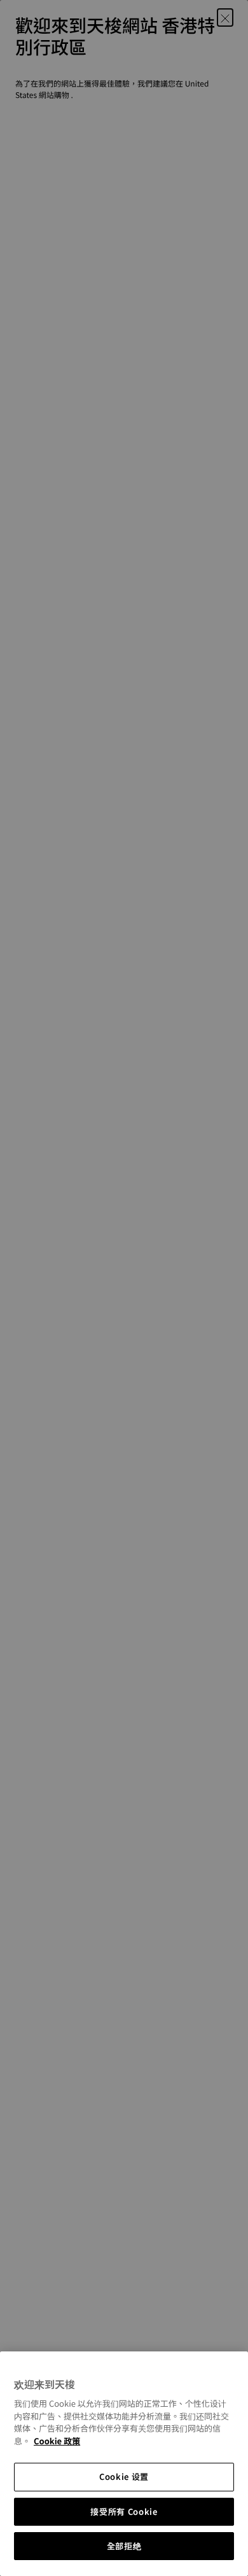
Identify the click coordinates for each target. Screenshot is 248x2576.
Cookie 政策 (57, 2441)
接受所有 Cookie (124, 2511)
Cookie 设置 (124, 2476)
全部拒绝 (124, 2546)
